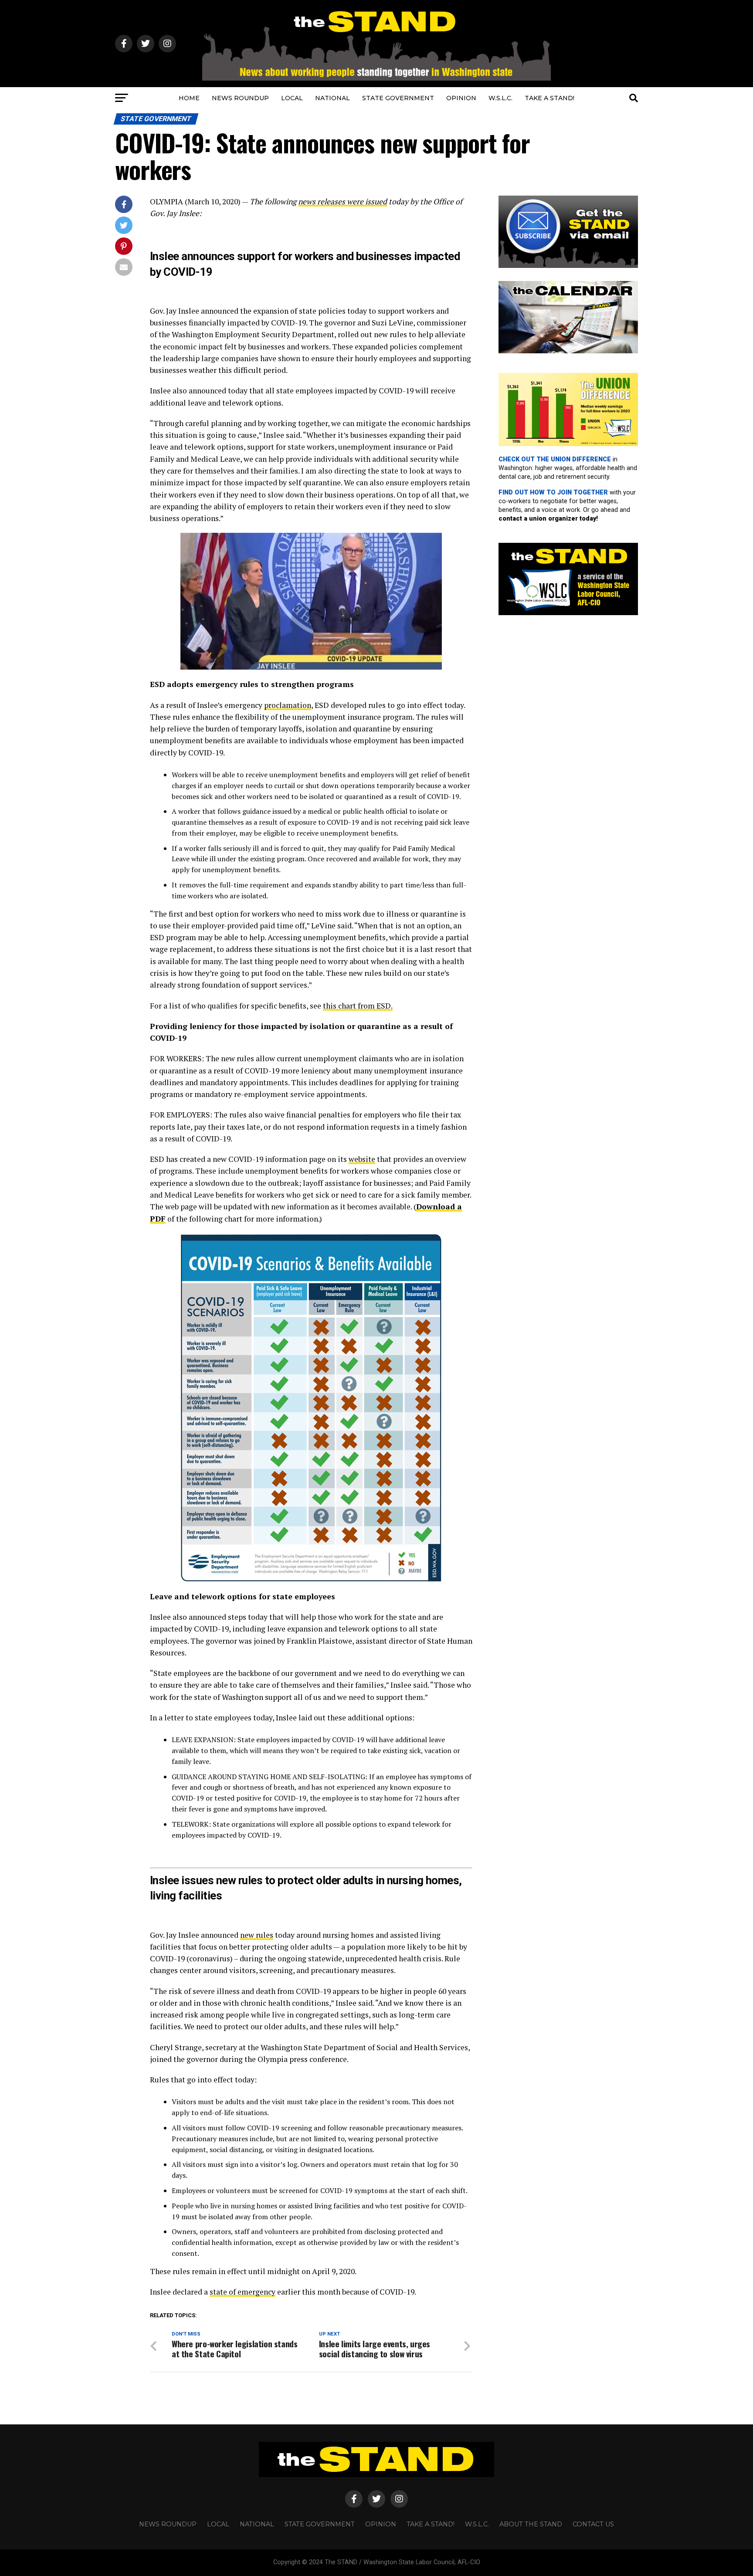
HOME (189, 98)
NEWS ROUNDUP (240, 98)
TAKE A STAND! (549, 98)
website (362, 1159)
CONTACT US (593, 2524)
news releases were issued (343, 201)
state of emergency (243, 2292)
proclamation (288, 705)
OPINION (461, 98)
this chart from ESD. (358, 1006)
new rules (257, 1935)
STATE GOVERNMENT (398, 98)
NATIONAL (332, 98)
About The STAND (531, 2524)
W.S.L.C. (500, 98)
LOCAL (292, 98)
